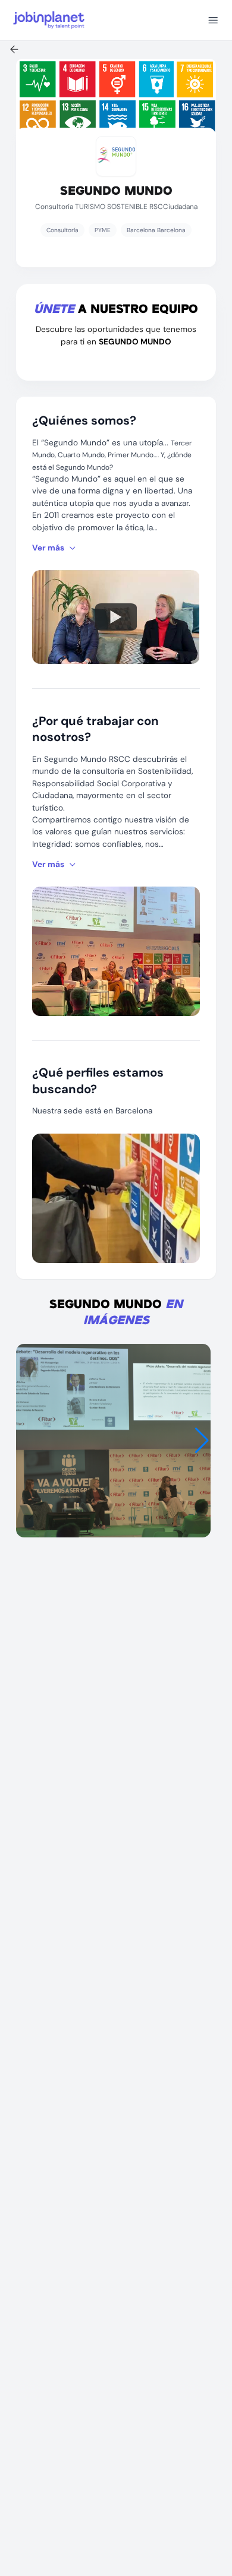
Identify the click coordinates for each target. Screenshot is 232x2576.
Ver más (48, 548)
